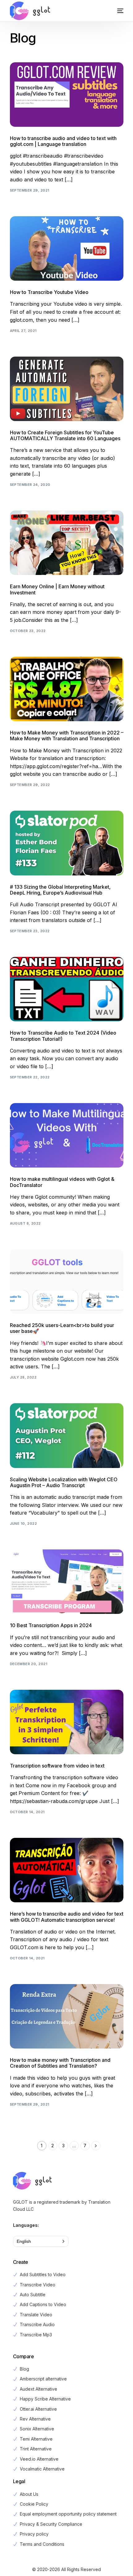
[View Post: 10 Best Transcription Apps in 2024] (67, 1582)
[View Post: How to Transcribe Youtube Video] (67, 248)
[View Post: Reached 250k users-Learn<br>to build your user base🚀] (67, 1282)
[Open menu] (114, 11)
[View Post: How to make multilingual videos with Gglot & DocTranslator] (67, 1135)
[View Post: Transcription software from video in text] (67, 1722)
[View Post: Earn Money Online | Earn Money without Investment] (67, 543)
